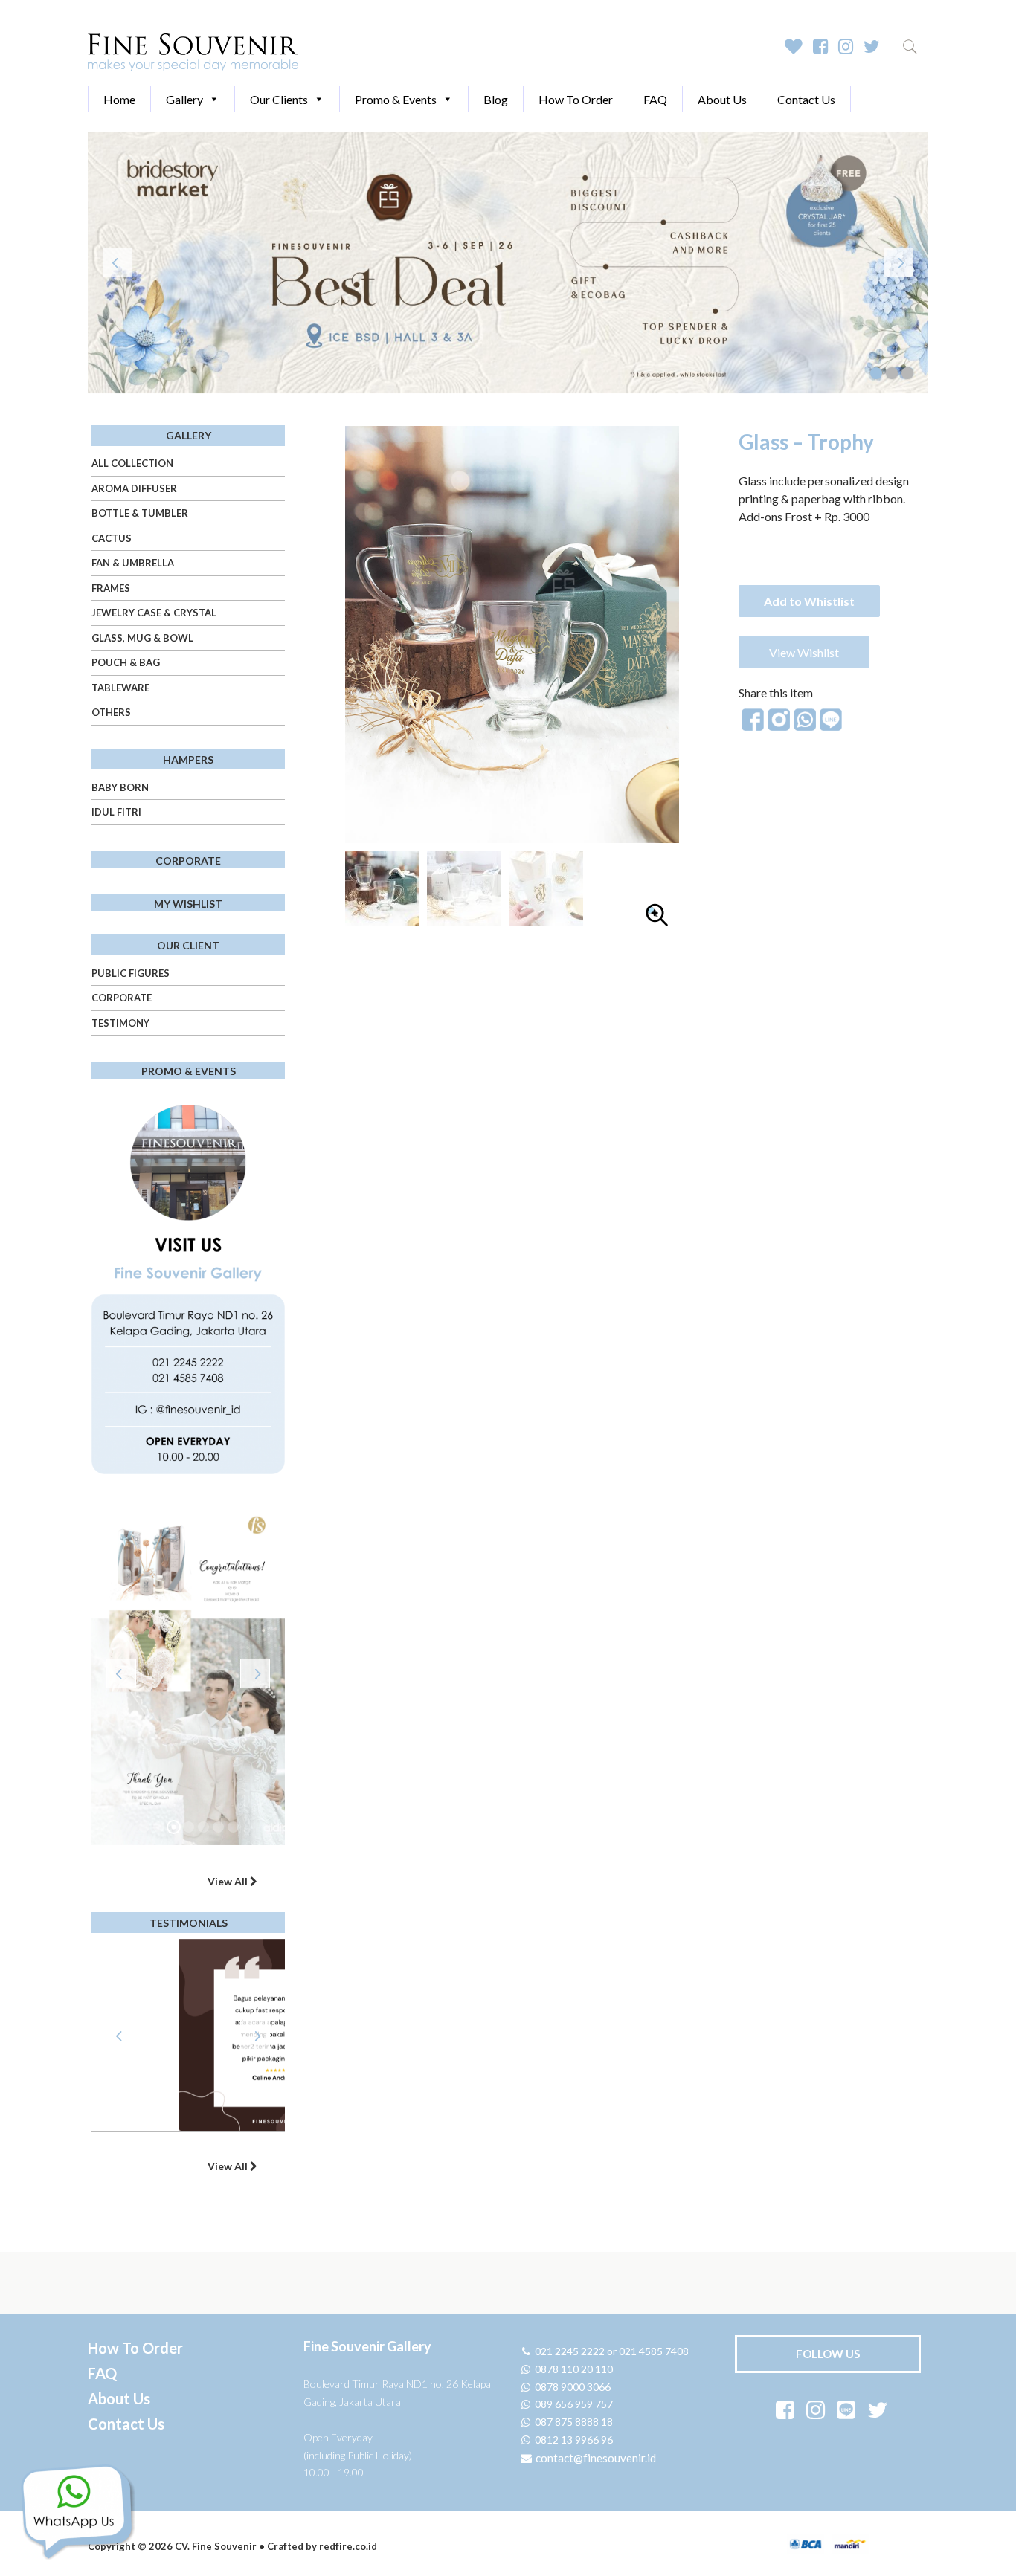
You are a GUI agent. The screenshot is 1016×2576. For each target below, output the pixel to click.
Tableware (120, 688)
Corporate (122, 998)
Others (111, 712)
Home (119, 99)
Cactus (112, 538)
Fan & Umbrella (133, 563)
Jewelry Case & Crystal (154, 613)
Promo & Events (396, 99)
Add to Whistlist (809, 601)
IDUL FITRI (116, 812)
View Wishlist (804, 652)
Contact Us (806, 99)
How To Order (576, 99)
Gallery (184, 99)
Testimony (120, 1023)
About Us (722, 99)
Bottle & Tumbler (140, 513)
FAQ (655, 99)
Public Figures (131, 973)
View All (229, 1881)
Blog (496, 99)
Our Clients (279, 99)
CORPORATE (188, 861)
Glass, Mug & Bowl (142, 638)
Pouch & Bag (126, 662)
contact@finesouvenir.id (595, 2458)
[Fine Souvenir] (193, 51)
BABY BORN (120, 787)
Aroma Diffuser (134, 488)
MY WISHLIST (188, 904)
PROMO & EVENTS (189, 1071)
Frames (111, 588)
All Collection (132, 463)
